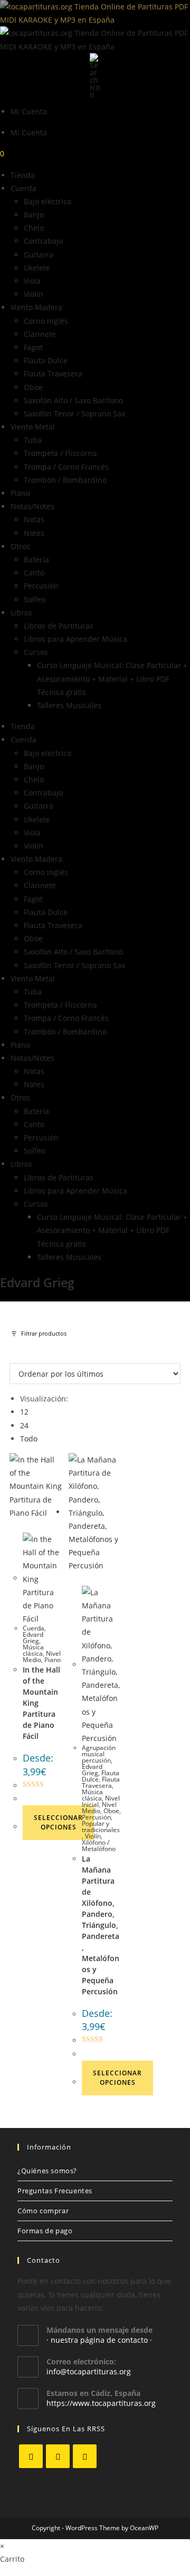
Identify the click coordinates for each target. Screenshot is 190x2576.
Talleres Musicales (69, 705)
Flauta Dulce (46, 360)
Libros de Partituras (59, 626)
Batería (36, 559)
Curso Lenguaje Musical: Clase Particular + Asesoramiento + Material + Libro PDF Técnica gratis (112, 678)
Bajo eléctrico (47, 201)
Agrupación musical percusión (99, 1754)
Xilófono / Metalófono (99, 1846)
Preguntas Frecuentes (55, 2191)
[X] (31, 2456)
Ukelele (37, 268)
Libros (21, 613)
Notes (34, 533)
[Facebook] (58, 2456)
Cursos (36, 652)
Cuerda (23, 188)
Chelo (34, 228)
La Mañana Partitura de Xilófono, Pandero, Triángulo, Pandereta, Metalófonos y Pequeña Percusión (101, 1925)
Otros (20, 546)
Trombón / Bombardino (65, 480)
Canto (34, 573)
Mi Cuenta (29, 111)
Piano (20, 493)
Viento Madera (36, 307)
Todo (29, 1439)
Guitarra (39, 255)
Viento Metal (33, 427)
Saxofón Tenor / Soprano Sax (74, 414)
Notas (34, 519)
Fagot (33, 347)
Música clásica (33, 1650)
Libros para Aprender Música (75, 639)
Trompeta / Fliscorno (60, 453)
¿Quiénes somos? (47, 2171)
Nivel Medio (99, 1808)
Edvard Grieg (33, 1638)
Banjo (34, 215)
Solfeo (35, 599)
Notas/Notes (32, 506)
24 (24, 1425)
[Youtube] (85, 2456)
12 (24, 1412)
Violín (34, 294)
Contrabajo (43, 241)
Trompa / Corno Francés (66, 467)
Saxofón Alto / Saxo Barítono (73, 400)
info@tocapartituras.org (89, 2371)
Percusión (41, 586)
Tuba (33, 440)
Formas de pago (45, 2231)
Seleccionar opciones (58, 1822)
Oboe (33, 387)
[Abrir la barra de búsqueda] (95, 75)
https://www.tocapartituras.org (101, 2403)
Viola (32, 281)
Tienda (23, 175)
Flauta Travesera (53, 374)
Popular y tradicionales (101, 1827)
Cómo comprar (43, 2211)
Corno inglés (46, 321)
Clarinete (40, 334)
